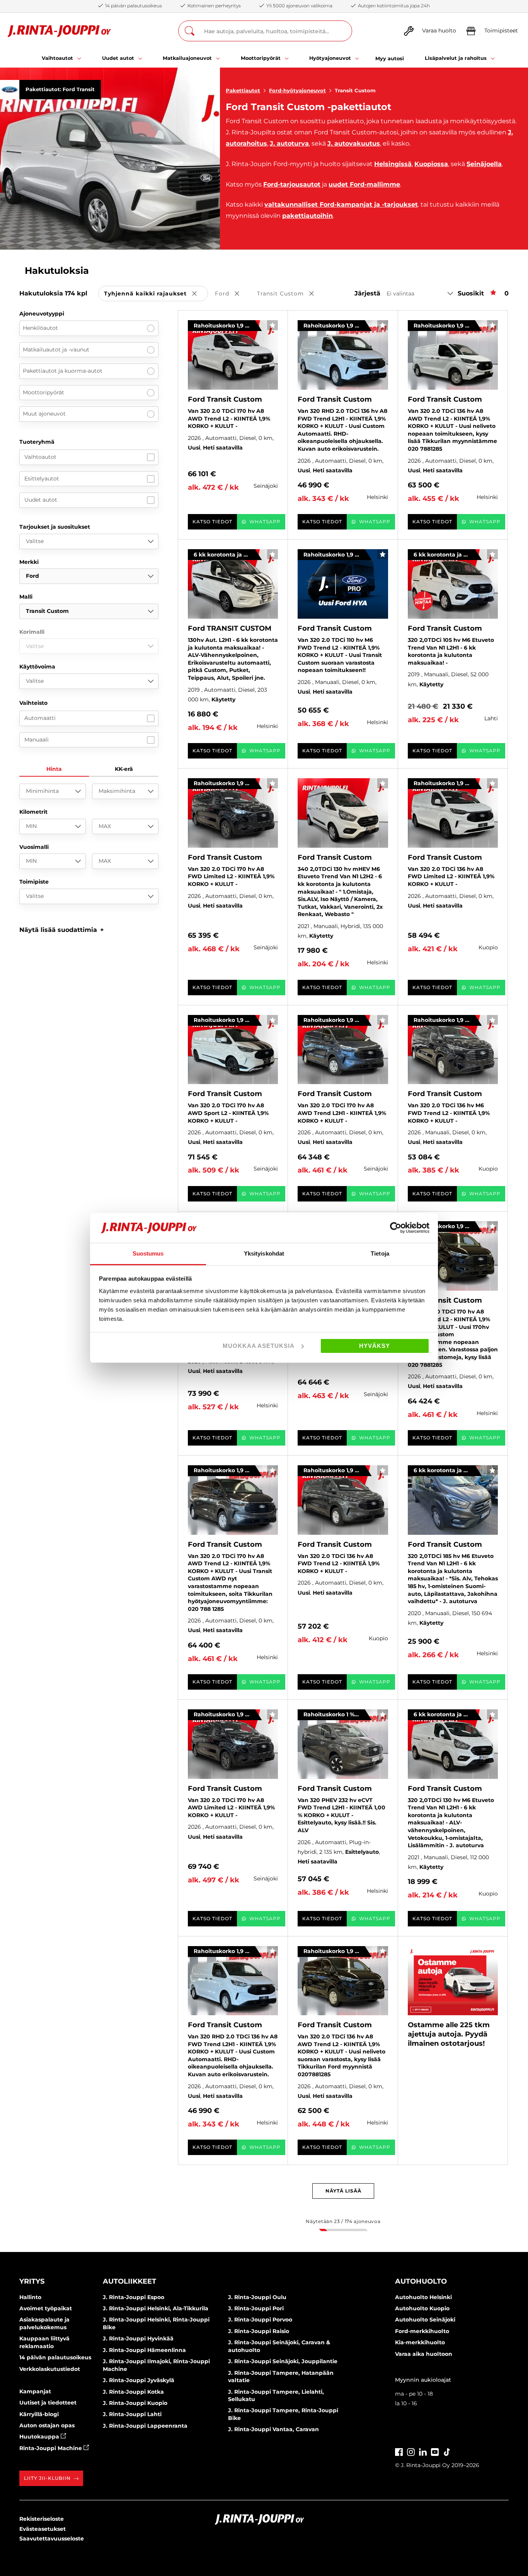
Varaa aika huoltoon (424, 2354)
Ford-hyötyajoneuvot (297, 90)
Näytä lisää (343, 2191)
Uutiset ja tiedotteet (48, 2403)
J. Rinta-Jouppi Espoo (134, 2297)
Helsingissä (393, 164)
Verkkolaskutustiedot (50, 2369)
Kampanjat (35, 2391)
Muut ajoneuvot (44, 414)
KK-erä (124, 769)
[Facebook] (399, 2451)
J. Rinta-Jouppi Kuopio (135, 2403)
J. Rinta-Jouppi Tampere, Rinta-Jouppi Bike (283, 2414)
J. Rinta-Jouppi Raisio (259, 2331)
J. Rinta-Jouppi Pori (256, 2308)
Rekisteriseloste (42, 2519)
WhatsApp (265, 522)
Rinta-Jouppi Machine (51, 2448)
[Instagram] (411, 2451)
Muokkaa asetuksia (259, 1346)
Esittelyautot (42, 479)
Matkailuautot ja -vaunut (56, 350)
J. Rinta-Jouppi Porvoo (260, 2320)
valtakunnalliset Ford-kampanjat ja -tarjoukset (341, 204)
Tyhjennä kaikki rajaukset (156, 294)
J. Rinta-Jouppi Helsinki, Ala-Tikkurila (156, 2308)
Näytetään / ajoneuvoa (343, 2221)
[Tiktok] (447, 2451)
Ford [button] (232, 294)
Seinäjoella (484, 164)
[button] (62, 930)
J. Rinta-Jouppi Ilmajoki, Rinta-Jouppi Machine (156, 2365)
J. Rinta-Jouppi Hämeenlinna (144, 2350)
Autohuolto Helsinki (423, 2297)
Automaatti (40, 718)
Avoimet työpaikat (46, 2308)
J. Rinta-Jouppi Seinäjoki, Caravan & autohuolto (279, 2346)
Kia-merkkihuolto (420, 2342)
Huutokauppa (40, 2437)
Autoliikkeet (129, 2281)
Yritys (32, 2281)
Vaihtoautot (40, 457)
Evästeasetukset (43, 2529)
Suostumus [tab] (148, 1253)
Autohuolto (421, 2281)
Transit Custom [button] (291, 294)
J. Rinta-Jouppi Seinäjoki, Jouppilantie (283, 2361)
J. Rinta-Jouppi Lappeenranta (145, 2426)
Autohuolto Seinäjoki (425, 2320)
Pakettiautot (243, 90)
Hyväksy (375, 1346)
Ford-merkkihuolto (422, 2331)
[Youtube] (435, 2451)
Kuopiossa (431, 164)
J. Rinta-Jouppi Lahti (132, 2414)
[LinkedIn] (423, 2451)
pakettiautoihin (307, 216)
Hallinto (30, 2297)
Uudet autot (41, 500)
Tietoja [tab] (380, 1253)
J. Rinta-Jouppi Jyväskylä (139, 2380)
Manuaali (37, 740)
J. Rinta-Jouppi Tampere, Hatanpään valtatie (281, 2377)
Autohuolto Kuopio (422, 2308)
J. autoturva (289, 143)
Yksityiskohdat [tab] (264, 1253)
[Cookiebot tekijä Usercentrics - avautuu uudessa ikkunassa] (396, 1228)
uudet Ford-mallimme (364, 184)
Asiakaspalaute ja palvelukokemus (44, 2323)
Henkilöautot (40, 328)
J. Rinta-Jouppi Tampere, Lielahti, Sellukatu (276, 2396)
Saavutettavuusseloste (52, 2539)
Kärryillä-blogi (39, 2414)
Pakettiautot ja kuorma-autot (63, 371)
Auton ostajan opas (47, 2425)
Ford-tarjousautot (292, 184)
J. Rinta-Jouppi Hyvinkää (138, 2338)
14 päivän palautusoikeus (55, 2357)
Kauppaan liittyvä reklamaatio (44, 2342)
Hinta (54, 769)
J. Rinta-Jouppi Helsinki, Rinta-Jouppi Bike (156, 2323)
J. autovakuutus (354, 143)
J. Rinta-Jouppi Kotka (133, 2392)
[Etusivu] (59, 31)
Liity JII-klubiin (47, 2478)
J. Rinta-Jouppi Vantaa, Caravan (273, 2429)
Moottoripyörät (43, 392)
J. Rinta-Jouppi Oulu (257, 2297)
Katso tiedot (212, 522)
